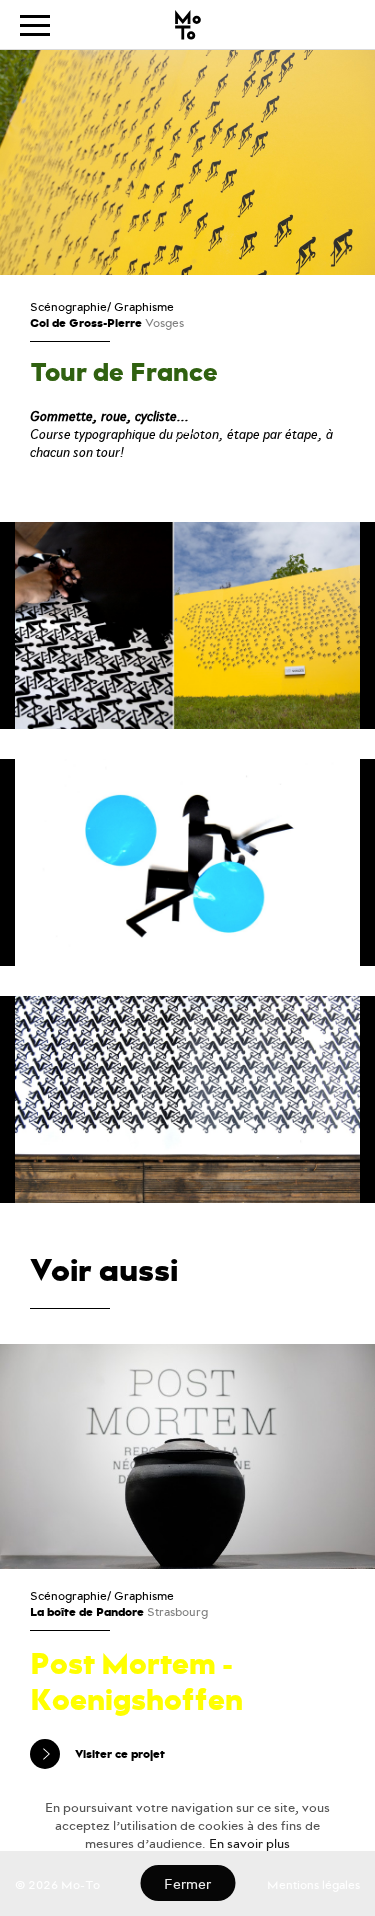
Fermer (187, 1884)
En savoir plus (249, 1844)
